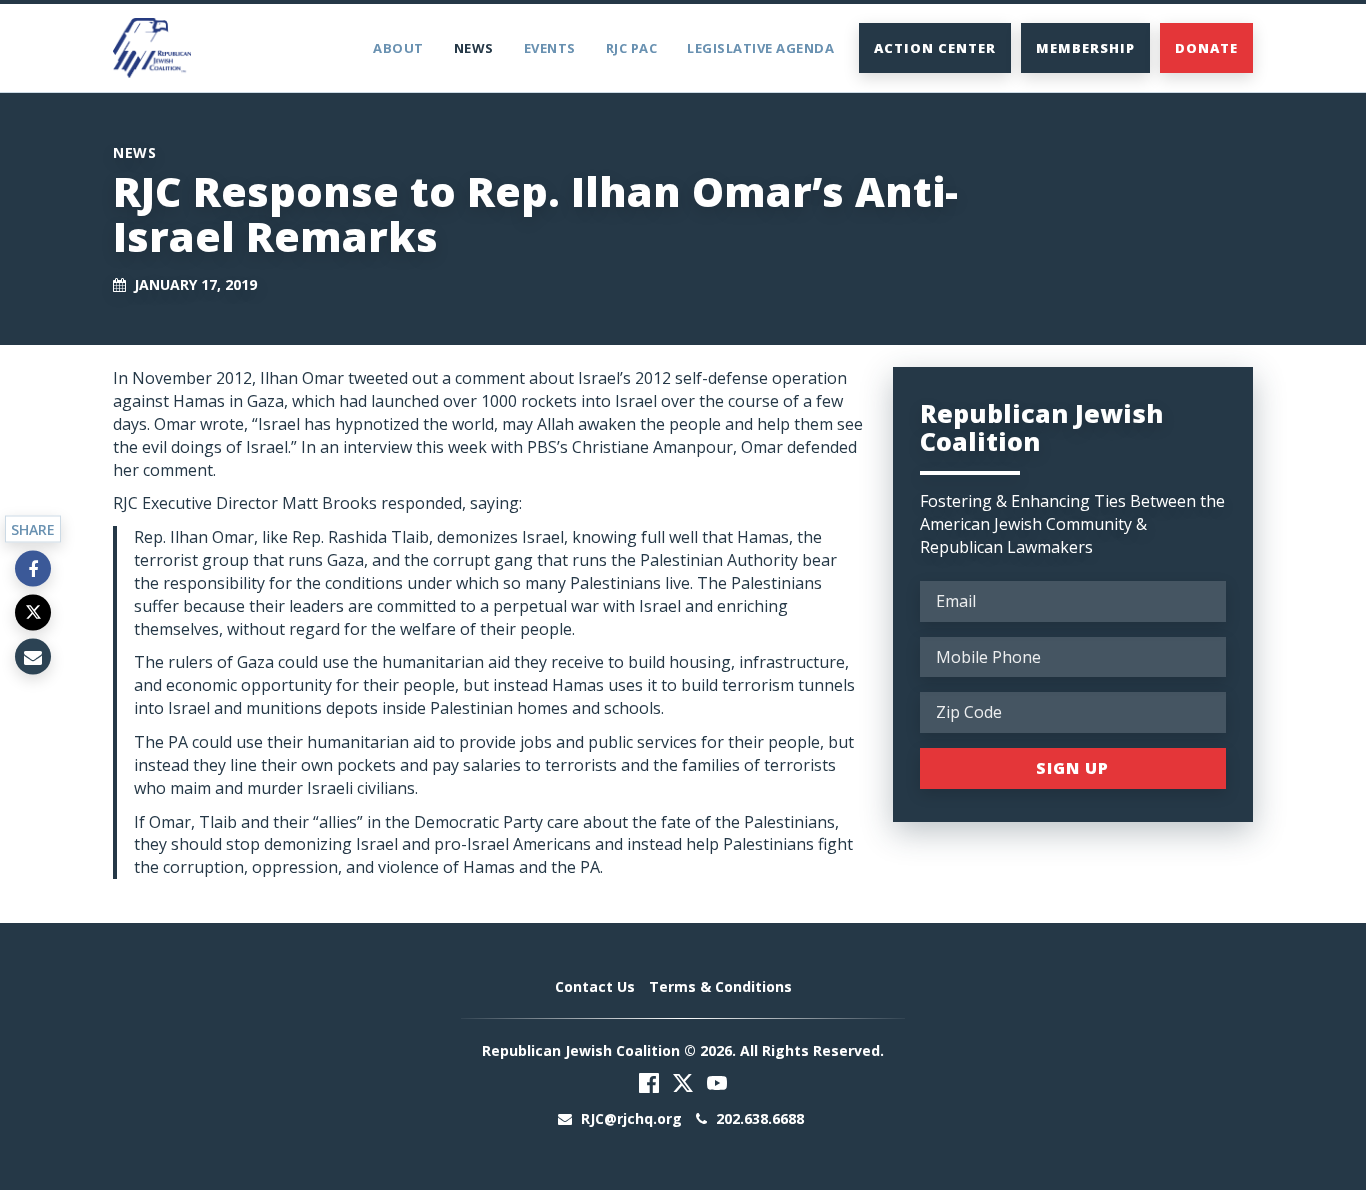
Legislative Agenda (760, 48)
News (474, 48)
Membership (1085, 48)
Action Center (935, 48)
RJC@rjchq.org (631, 1118)
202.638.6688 (758, 1118)
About (398, 48)
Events (550, 48)
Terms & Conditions (720, 986)
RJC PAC (632, 48)
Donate (1206, 48)
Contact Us (595, 986)
